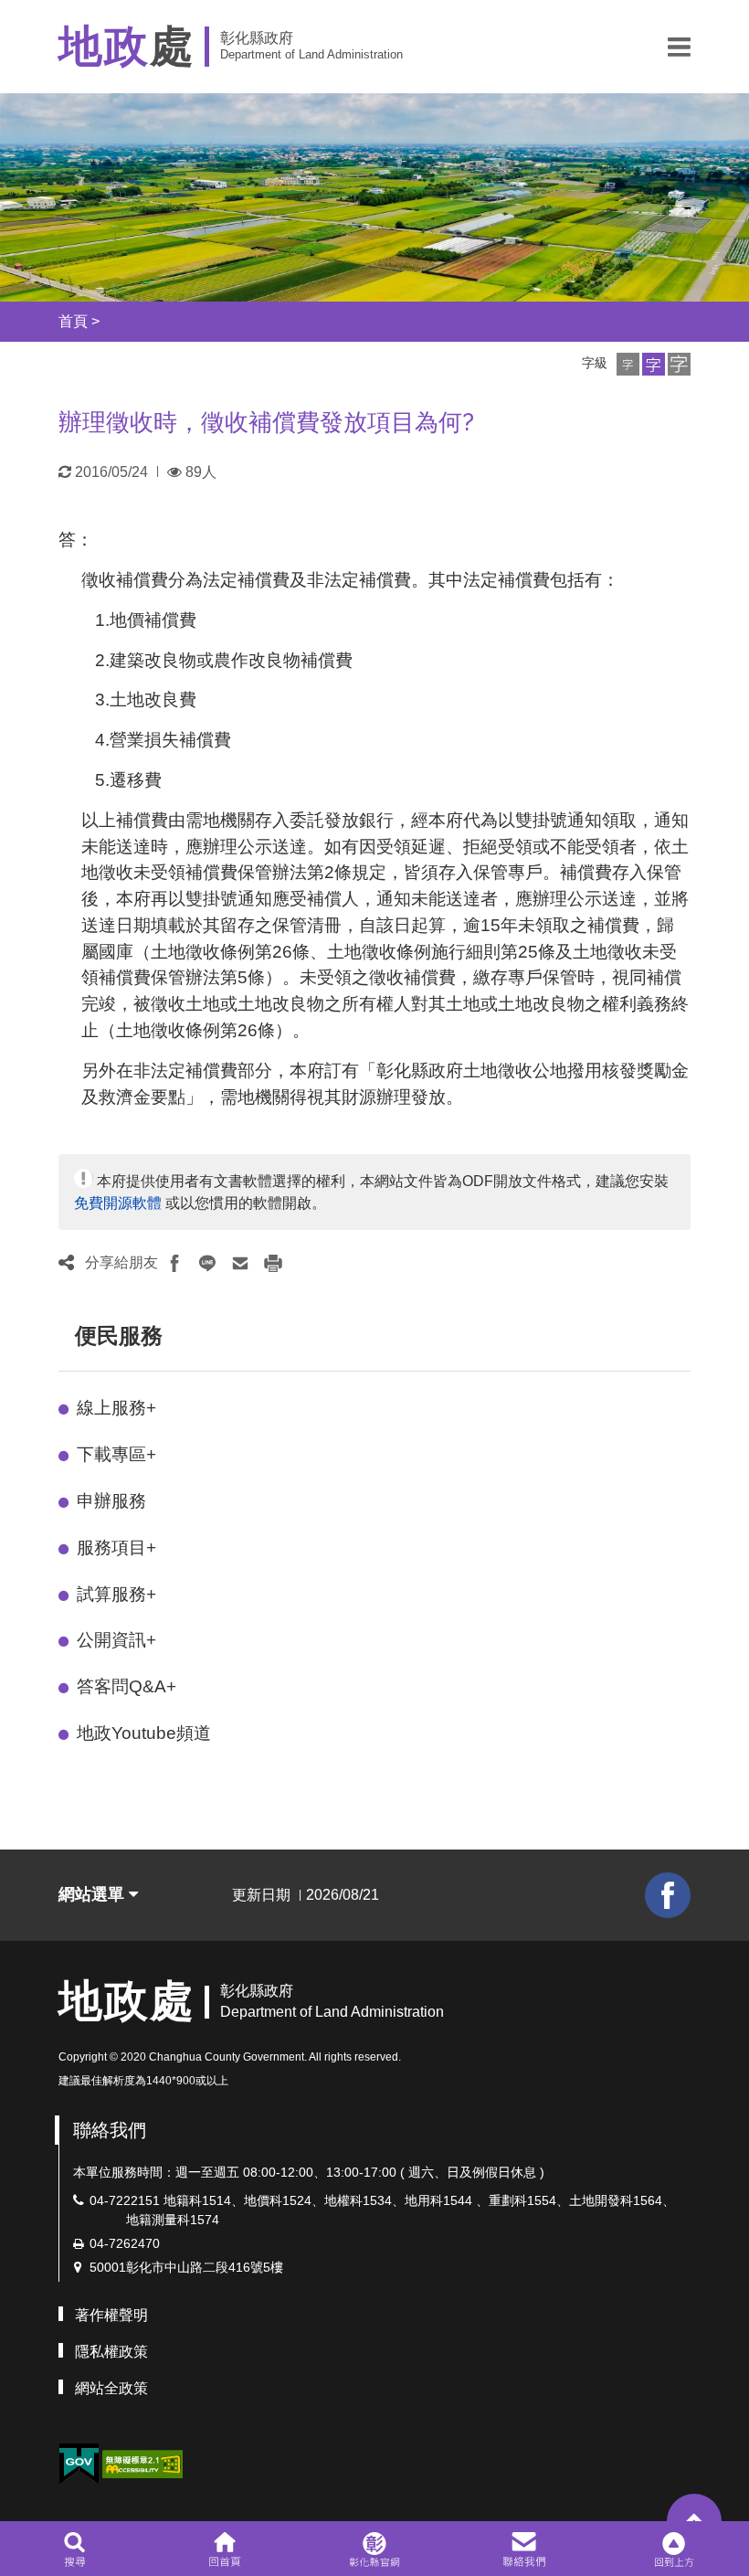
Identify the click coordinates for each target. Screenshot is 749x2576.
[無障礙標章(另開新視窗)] (142, 2462)
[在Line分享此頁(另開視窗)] (207, 1263)
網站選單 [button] (94, 1894)
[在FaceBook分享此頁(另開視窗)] (174, 1263)
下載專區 (116, 1454)
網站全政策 (111, 2388)
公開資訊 (116, 1640)
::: (42, 321)
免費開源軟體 (118, 1203)
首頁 (73, 321)
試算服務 (116, 1594)
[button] (679, 47)
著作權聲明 (111, 2315)
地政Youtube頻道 (144, 1733)
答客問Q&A (127, 1686)
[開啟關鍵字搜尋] (74, 2549)
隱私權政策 (111, 2352)
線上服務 (116, 1408)
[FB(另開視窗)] (668, 1895)
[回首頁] (224, 2549)
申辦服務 (111, 1501)
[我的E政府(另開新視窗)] (79, 2464)
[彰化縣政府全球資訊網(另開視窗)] (374, 2549)
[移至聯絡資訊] (525, 2549)
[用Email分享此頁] (240, 1263)
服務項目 (116, 1548)
